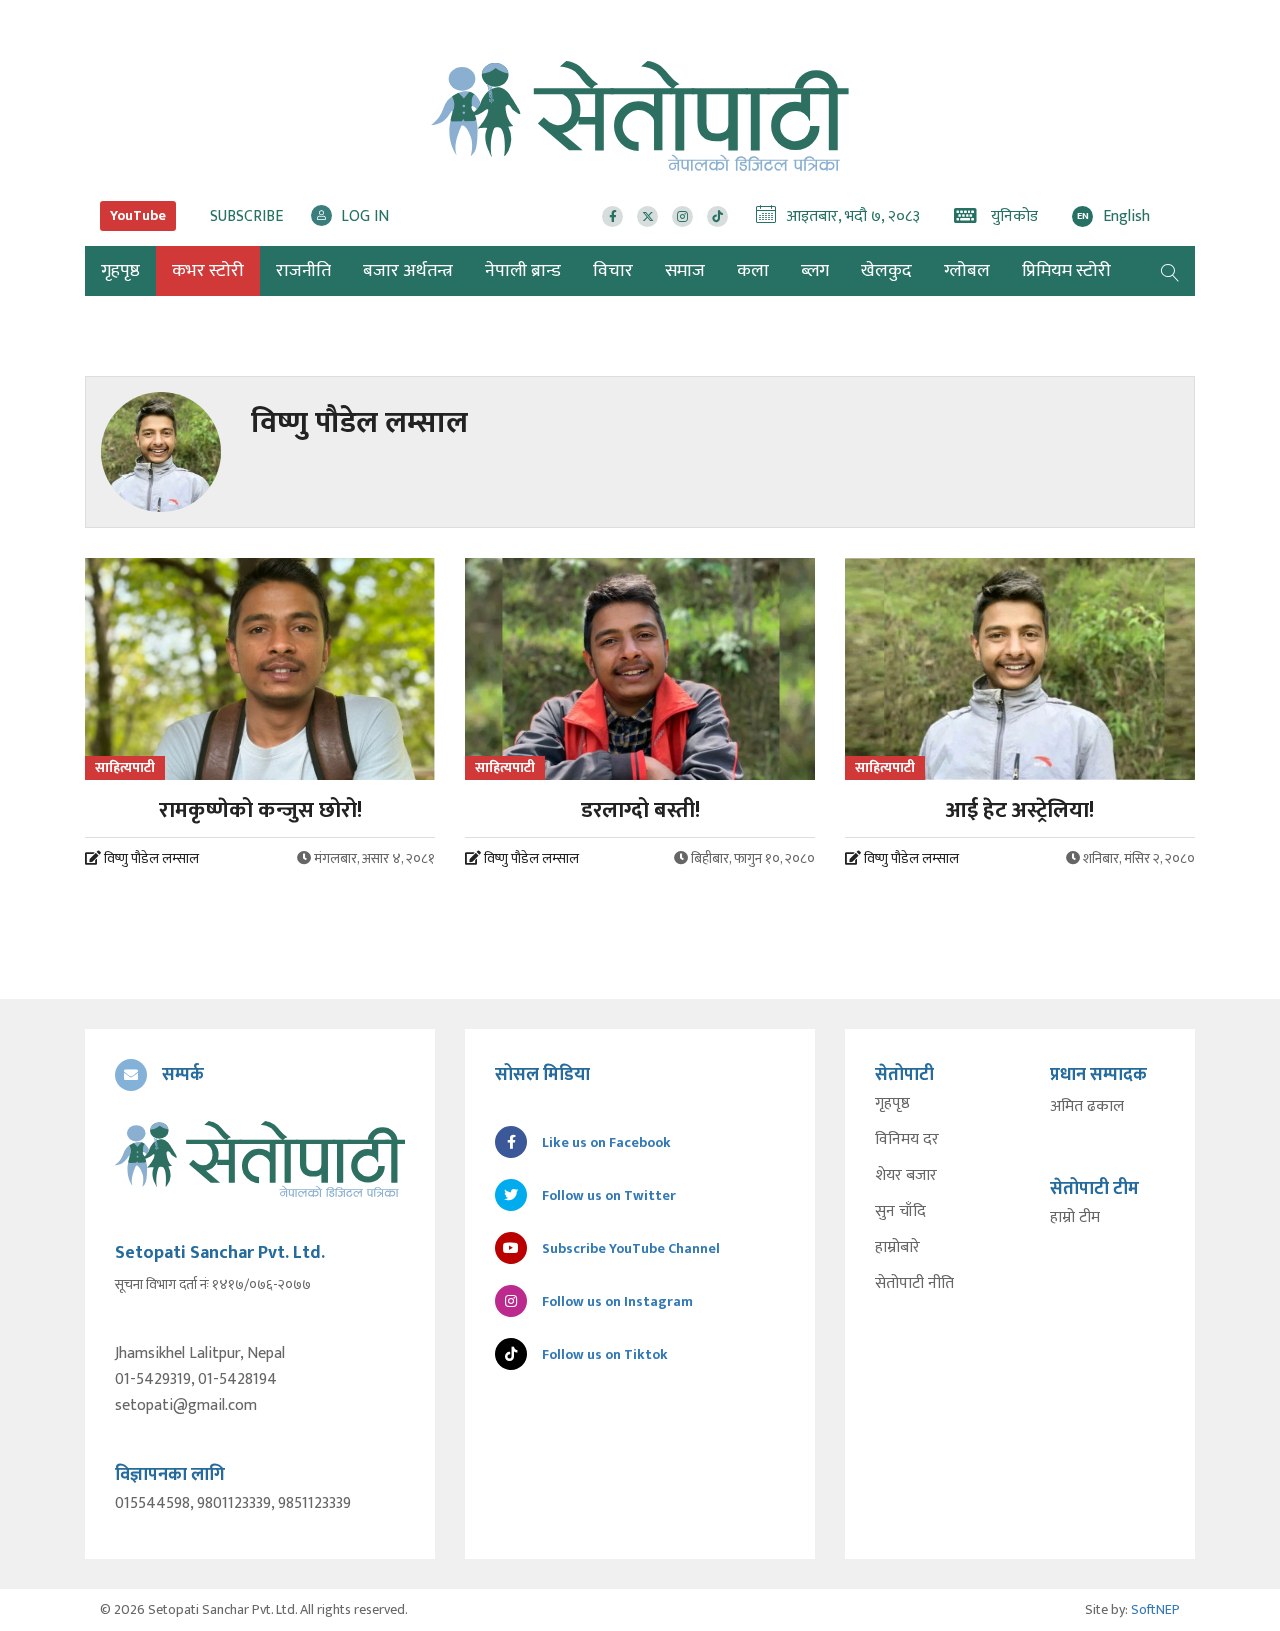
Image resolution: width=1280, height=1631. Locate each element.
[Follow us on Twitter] (647, 216)
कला (753, 271)
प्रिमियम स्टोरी (1066, 271)
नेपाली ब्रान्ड (523, 271)
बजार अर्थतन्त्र (408, 271)
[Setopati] (260, 1159)
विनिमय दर (907, 1140)
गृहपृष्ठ (892, 1104)
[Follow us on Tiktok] (717, 216)
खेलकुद (886, 271)
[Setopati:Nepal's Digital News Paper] (640, 116)
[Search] (1170, 271)
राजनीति (303, 271)
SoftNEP (1155, 1609)
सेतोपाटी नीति (914, 1284)
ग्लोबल (967, 271)
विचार (613, 271)
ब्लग (815, 271)
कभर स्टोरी (208, 271)
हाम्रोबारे (897, 1248)
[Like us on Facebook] (612, 216)
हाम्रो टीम (1075, 1218)
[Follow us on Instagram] (682, 216)
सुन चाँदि (900, 1212)
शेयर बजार (906, 1176)
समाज (685, 271)
